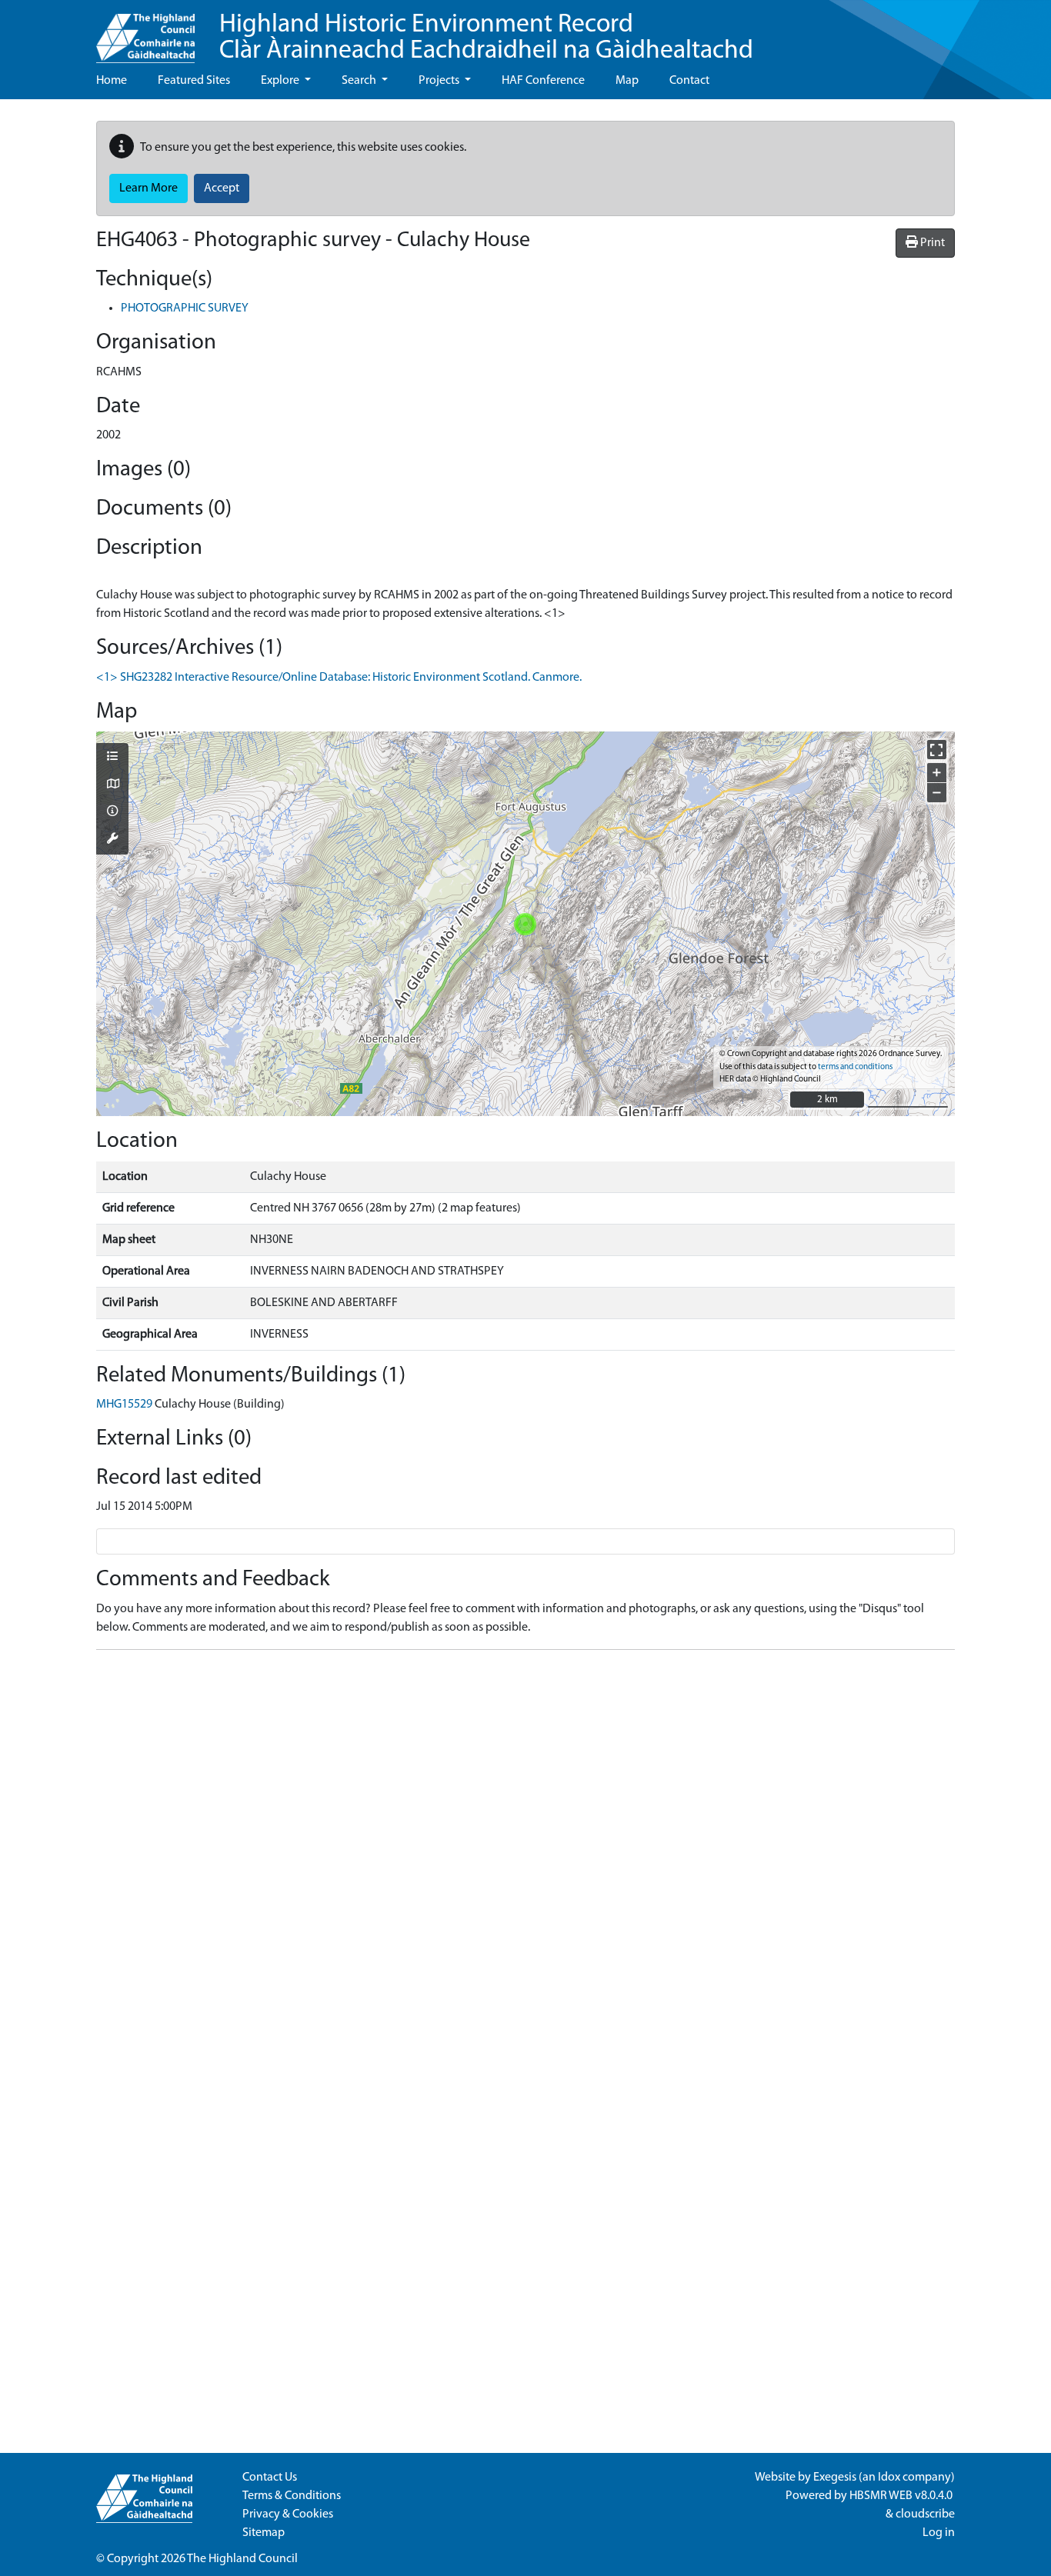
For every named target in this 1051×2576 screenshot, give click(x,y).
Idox (889, 2478)
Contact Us (270, 2478)
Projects (440, 81)
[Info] (112, 812)
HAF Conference (543, 81)
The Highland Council (242, 2559)
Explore (281, 81)
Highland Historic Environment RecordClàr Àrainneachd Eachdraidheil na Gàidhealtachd (486, 38)
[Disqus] (525, 1855)
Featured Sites (194, 81)
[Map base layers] (112, 785)
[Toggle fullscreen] (937, 750)
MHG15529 (124, 1405)
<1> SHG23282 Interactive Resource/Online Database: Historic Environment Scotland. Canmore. (339, 678)
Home (112, 81)
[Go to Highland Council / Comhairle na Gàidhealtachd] (145, 32)
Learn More (148, 188)
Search (360, 81)
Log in (939, 2533)
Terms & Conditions (292, 2496)
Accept (222, 188)
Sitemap (264, 2533)
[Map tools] (112, 840)
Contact (689, 81)
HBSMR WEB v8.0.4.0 (902, 2496)
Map (627, 81)
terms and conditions (855, 1067)
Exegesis (835, 2478)
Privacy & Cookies (288, 2514)
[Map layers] (112, 758)
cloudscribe (925, 2514)
